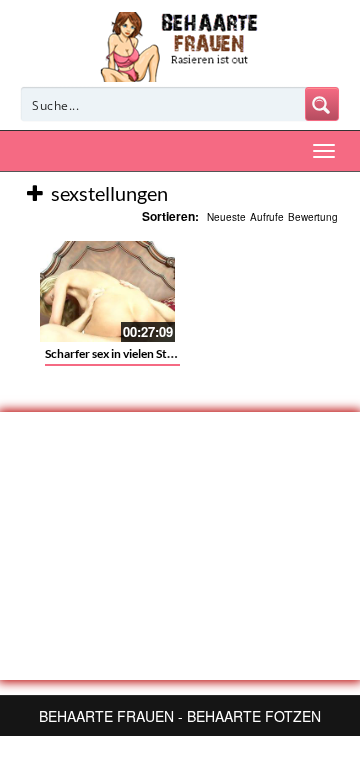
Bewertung (313, 217)
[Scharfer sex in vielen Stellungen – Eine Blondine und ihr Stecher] (107, 291)
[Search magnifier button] (322, 104)
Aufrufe (267, 217)
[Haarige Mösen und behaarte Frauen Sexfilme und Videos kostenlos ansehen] (180, 45)
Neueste (226, 217)
